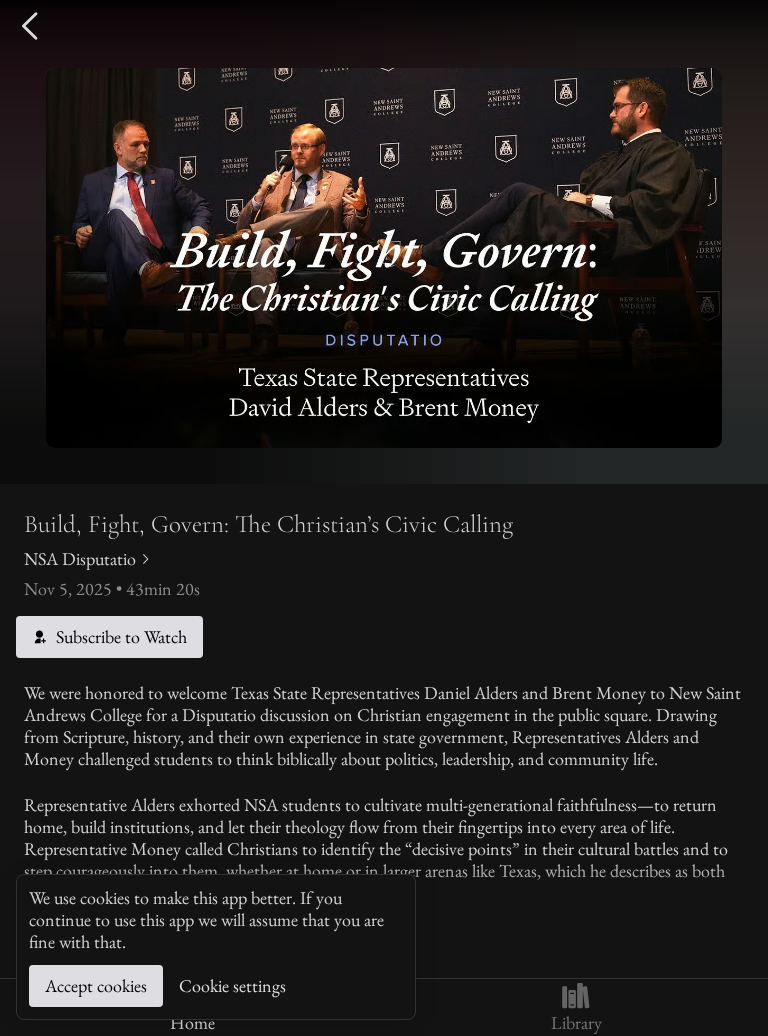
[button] (32, 26)
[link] (88, 559)
